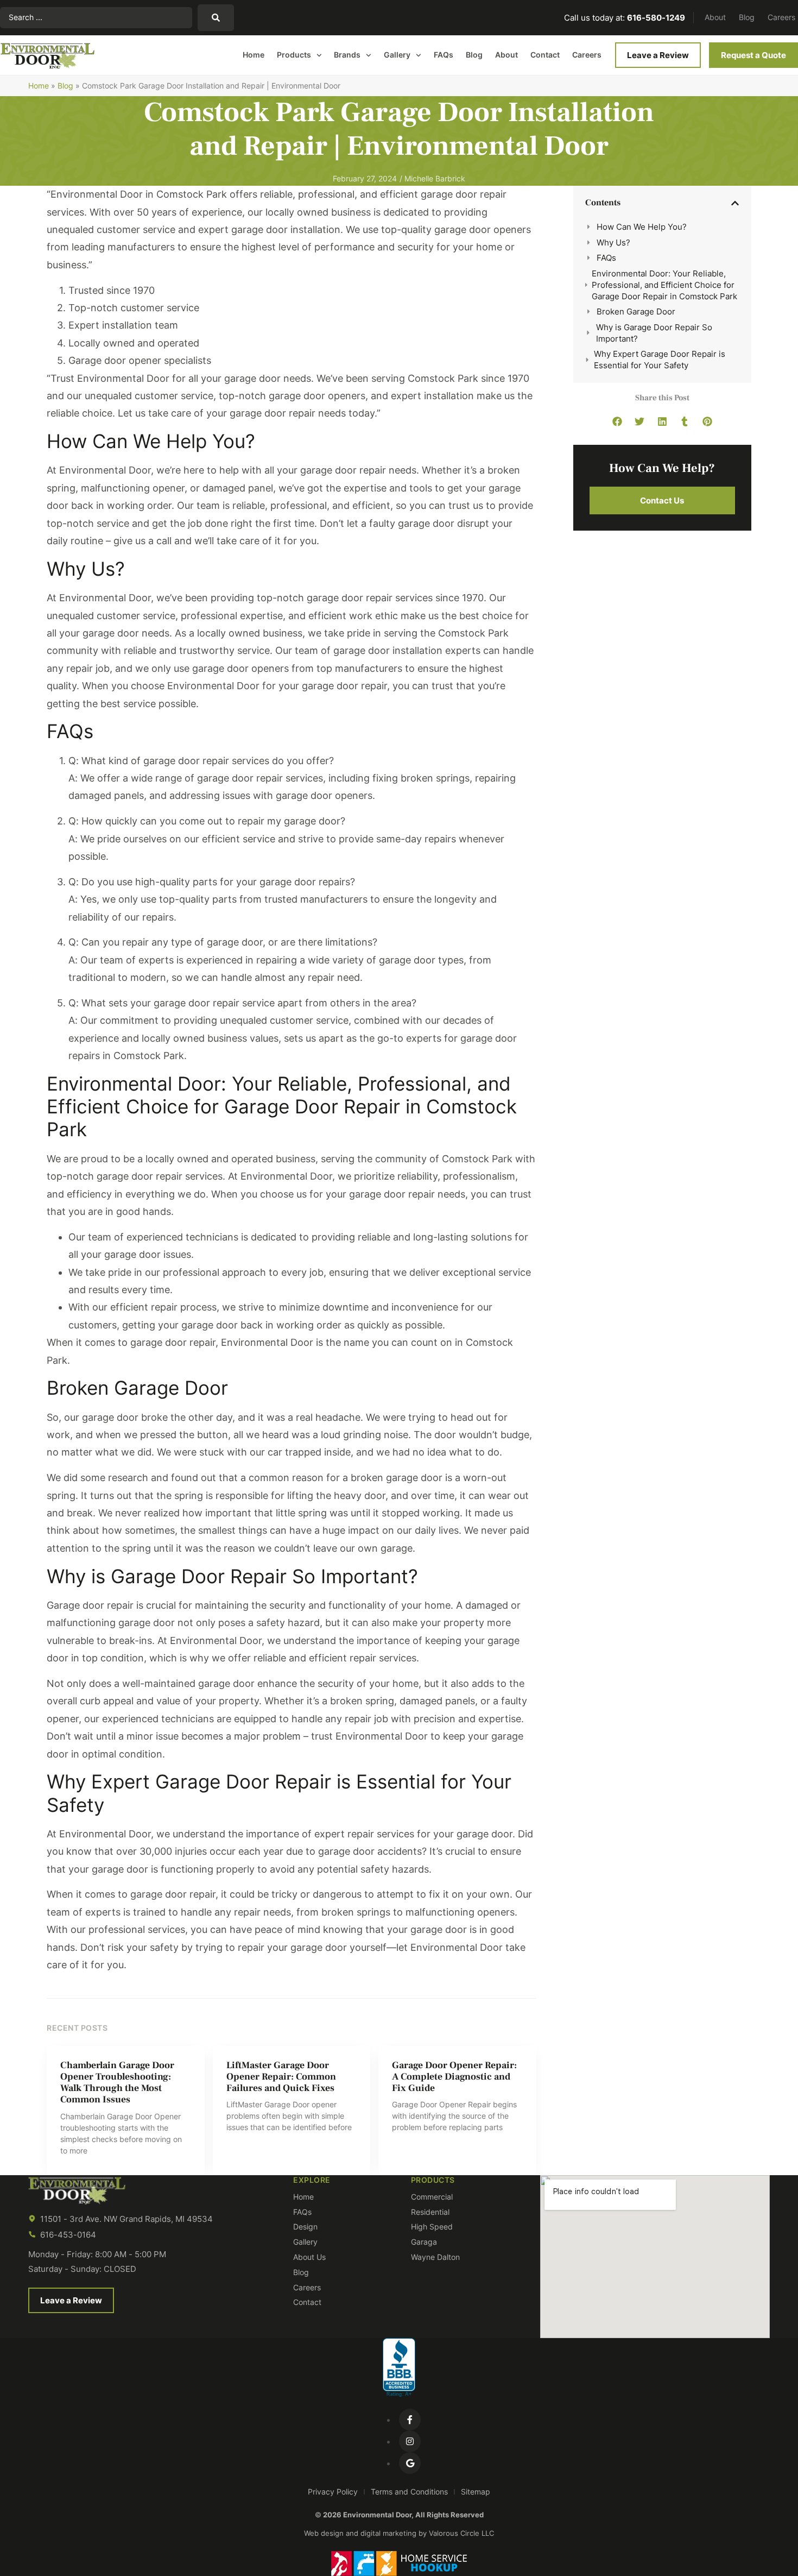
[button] (735, 203)
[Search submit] (216, 18)
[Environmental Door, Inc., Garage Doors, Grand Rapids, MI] (399, 2368)
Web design (324, 2533)
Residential (430, 2212)
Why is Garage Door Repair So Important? (654, 333)
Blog (747, 17)
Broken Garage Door (636, 311)
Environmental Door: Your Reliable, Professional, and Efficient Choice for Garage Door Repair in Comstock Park (664, 285)
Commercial (432, 2197)
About (715, 17)
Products (294, 55)
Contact (545, 55)
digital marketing (388, 2533)
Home (254, 55)
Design (305, 2227)
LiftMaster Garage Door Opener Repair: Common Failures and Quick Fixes (281, 2077)
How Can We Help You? (642, 227)
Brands (347, 55)
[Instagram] (410, 2441)
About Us (309, 2257)
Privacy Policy (333, 2492)
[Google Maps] (410, 2463)
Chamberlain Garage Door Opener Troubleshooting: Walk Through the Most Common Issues (117, 2082)
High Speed (432, 2227)
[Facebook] (410, 2420)
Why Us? (613, 243)
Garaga (424, 2242)
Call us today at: (625, 18)
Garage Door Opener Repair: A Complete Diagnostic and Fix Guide (454, 2077)
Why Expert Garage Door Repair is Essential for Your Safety (660, 360)
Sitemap (476, 2492)
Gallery (397, 55)
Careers (781, 17)
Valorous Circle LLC (461, 2533)
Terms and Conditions (409, 2492)
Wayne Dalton (435, 2257)
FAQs (444, 55)
